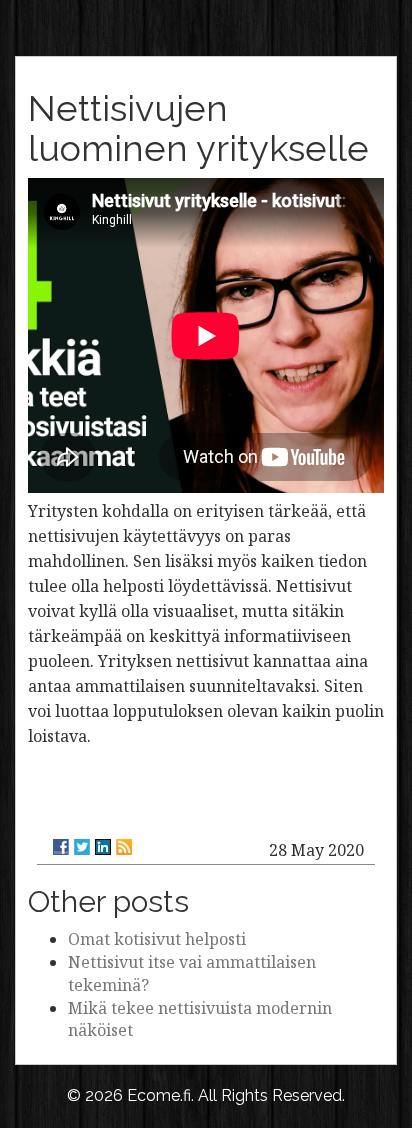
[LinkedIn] (103, 847)
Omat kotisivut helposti (157, 939)
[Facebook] (61, 847)
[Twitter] (82, 847)
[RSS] (124, 847)
